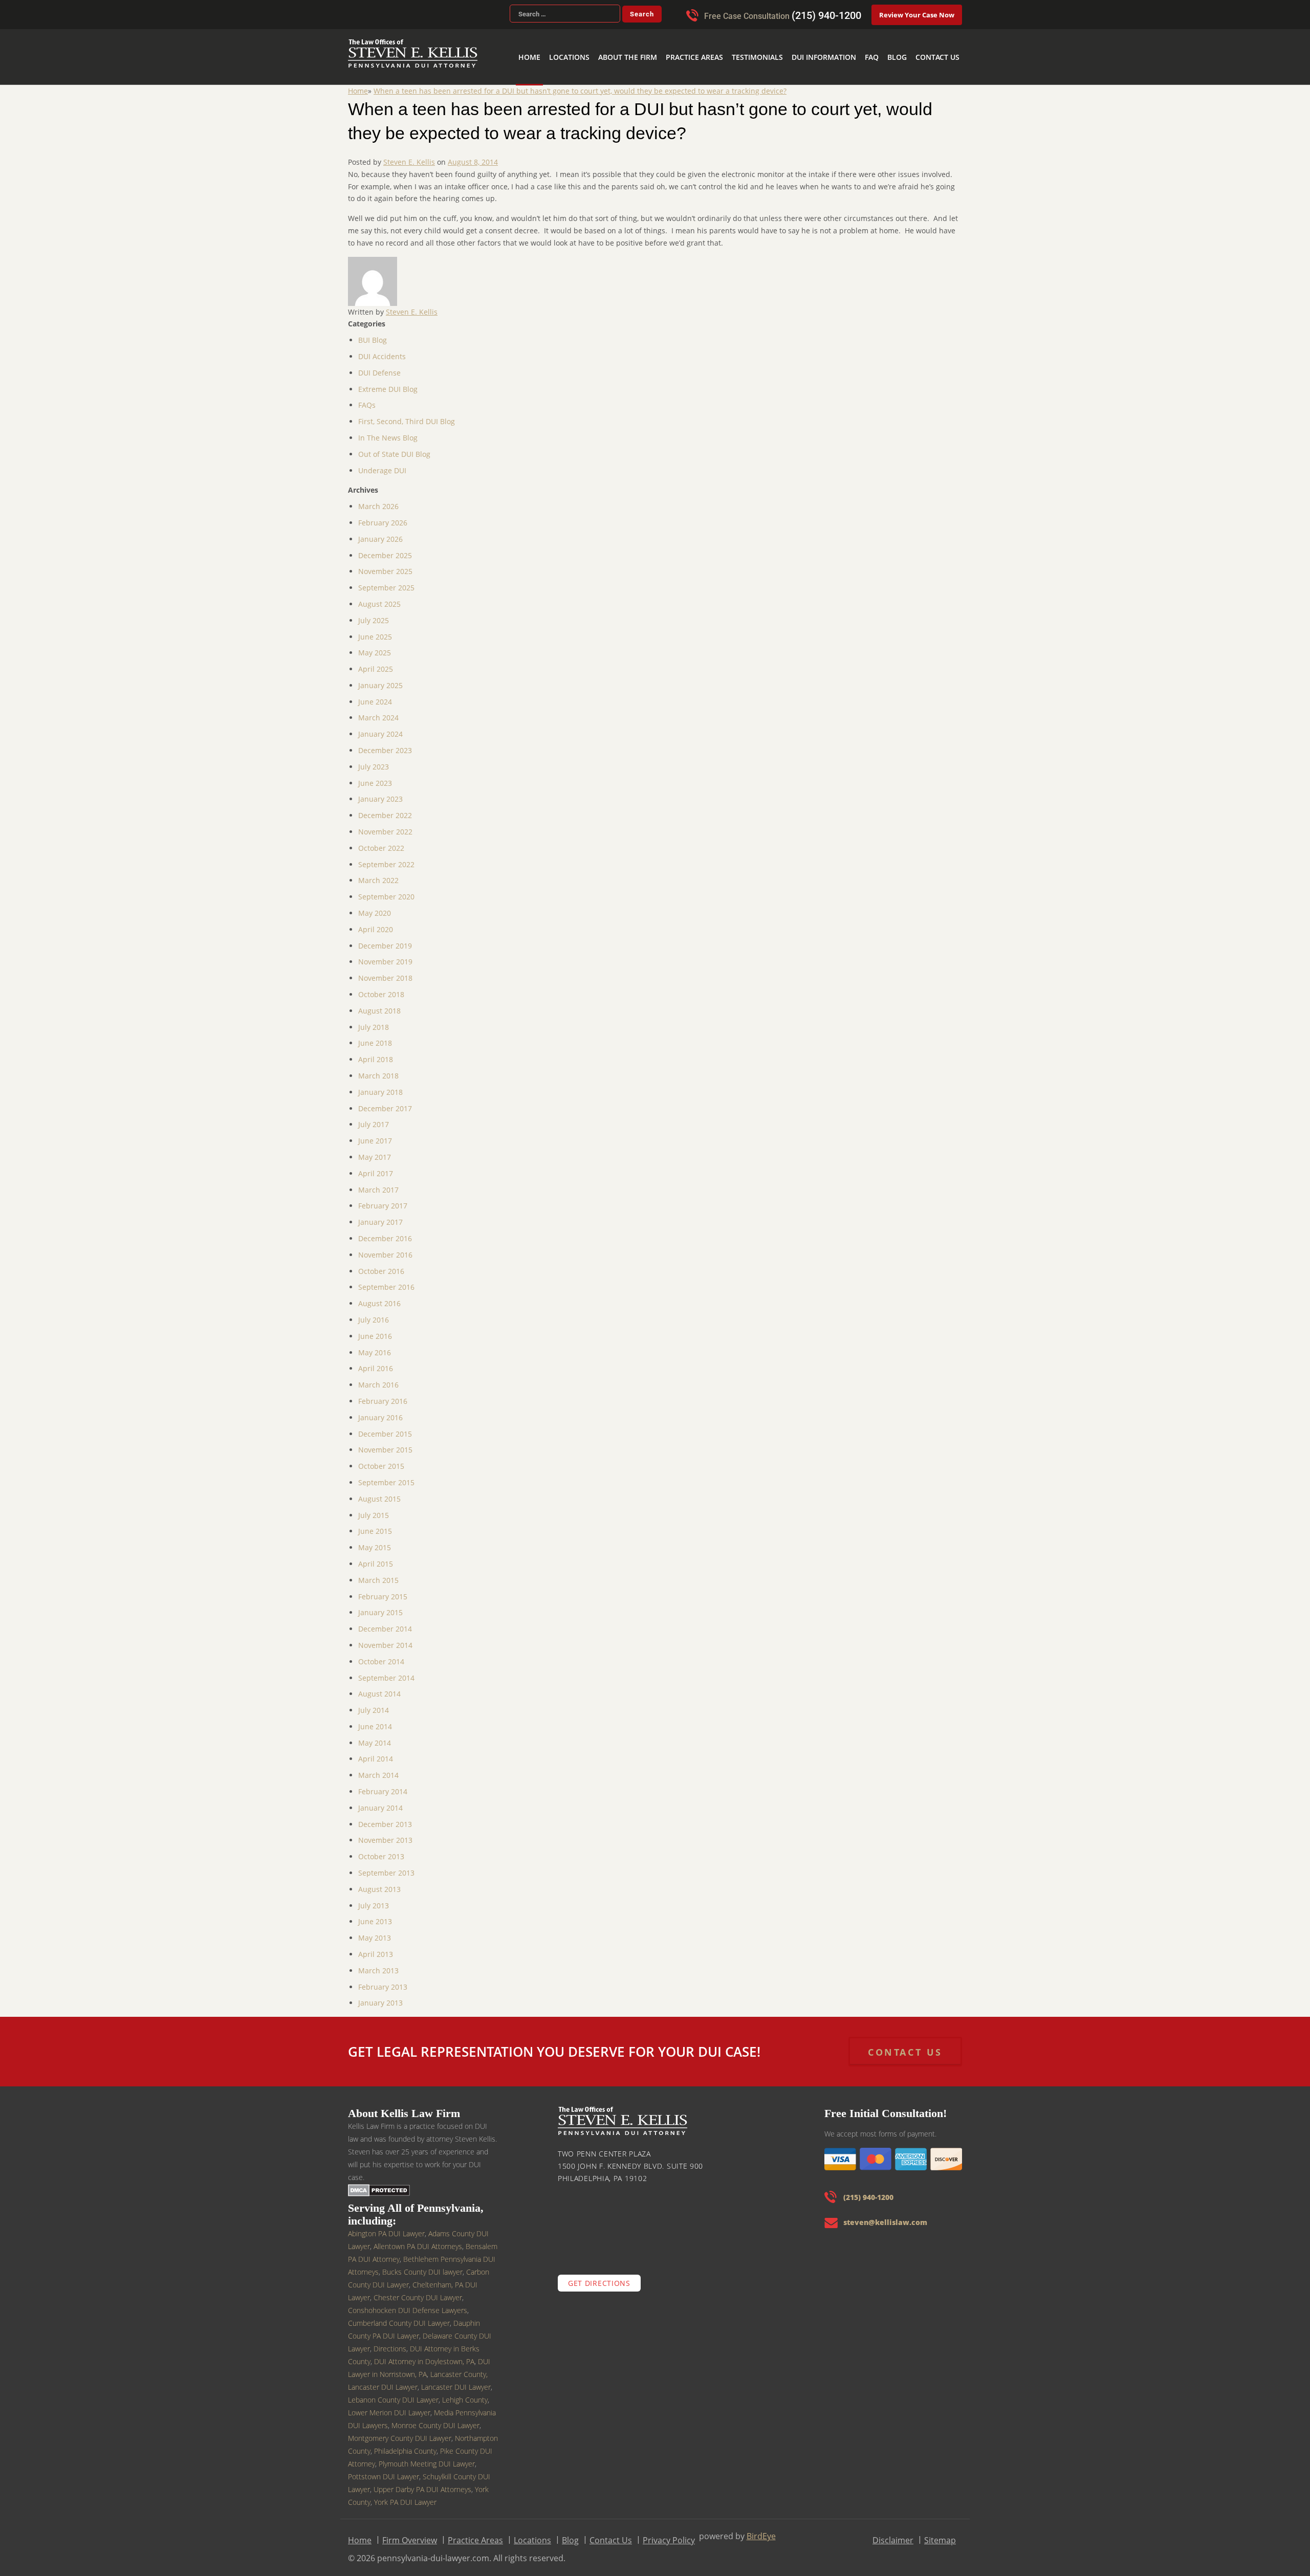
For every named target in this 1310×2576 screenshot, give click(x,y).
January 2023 (380, 792)
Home (587, 41)
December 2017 (385, 1102)
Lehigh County (465, 2393)
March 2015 (378, 1573)
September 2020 (386, 890)
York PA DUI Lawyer (405, 2495)
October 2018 (381, 988)
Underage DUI (382, 464)
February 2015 (383, 1590)
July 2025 (374, 614)
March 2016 (378, 1378)
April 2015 (376, 1557)
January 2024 (380, 727)
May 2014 (375, 1736)
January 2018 (380, 1085)
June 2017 (375, 1134)
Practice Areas (730, 41)
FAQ (884, 41)
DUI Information (843, 41)
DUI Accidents (382, 350)
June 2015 (375, 1524)
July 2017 (374, 1118)
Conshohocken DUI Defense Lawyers (408, 2304)
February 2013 (383, 1980)
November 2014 (385, 1638)
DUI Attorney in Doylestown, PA (424, 2355)
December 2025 (385, 549)
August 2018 (379, 1004)
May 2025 (375, 646)
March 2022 (378, 874)
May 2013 (375, 1931)
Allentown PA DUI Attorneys (418, 2240)
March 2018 (378, 1069)
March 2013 (378, 1964)
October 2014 (381, 1655)
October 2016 (381, 1264)
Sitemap (940, 2534)
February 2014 (383, 1785)
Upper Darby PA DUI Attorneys (422, 2483)
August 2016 (379, 1297)
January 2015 (380, 1606)
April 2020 (376, 923)
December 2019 (385, 939)
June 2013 (375, 1915)
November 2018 (385, 971)
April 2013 (376, 1947)
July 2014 (374, 1703)
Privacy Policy (669, 2534)
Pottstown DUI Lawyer (384, 2470)
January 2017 (380, 1215)
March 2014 (378, 1768)
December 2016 (385, 1232)
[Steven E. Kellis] (413, 61)
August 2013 (379, 1883)
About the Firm (672, 41)
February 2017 (383, 1199)
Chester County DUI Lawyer (418, 2291)
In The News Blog (388, 431)
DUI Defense (379, 366)
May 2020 (375, 906)
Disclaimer (893, 2534)
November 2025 (385, 565)
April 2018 (376, 1053)
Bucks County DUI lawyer (422, 2265)
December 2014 (385, 1622)
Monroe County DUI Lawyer (435, 2419)
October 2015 (381, 1459)
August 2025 (379, 597)
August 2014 (379, 1687)
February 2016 (383, 1394)
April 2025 (376, 662)
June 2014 (375, 1720)
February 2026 (383, 516)
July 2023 (374, 760)
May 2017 (375, 1150)
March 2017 (378, 1183)
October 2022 (381, 841)
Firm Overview (410, 2534)
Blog (906, 41)
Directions (390, 2342)
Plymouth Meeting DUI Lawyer (427, 2457)
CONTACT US (905, 2045)
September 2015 (386, 1476)
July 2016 (374, 1313)
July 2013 (374, 1899)
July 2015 (374, 1509)
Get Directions (599, 2276)
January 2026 (380, 532)
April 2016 (376, 1362)
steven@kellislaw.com (885, 2216)
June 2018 (375, 1036)
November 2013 (385, 1833)
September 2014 (386, 1671)
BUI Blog (373, 333)
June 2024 (375, 695)
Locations (621, 41)
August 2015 (379, 1492)
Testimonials (785, 41)
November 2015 (385, 1443)
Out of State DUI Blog (394, 447)
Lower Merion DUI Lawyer (389, 2406)
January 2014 (380, 1801)
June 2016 (375, 1329)
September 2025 (386, 581)
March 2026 (378, 500)
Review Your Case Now (917, 15)
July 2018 (374, 1020)
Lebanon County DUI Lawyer (393, 2393)
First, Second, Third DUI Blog (407, 415)
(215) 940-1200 (826, 15)
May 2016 (375, 1346)
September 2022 (386, 858)
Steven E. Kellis (409, 155)
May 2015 (375, 1541)
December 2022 (385, 809)
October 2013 (381, 1850)
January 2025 (380, 679)
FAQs (367, 398)
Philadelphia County (405, 2444)
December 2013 (385, 1818)
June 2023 (375, 776)
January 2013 (380, 1996)
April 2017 (376, 1167)
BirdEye (761, 2529)
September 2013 (386, 1866)
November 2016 (385, 1248)
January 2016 (380, 1411)
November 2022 (385, 825)
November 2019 (385, 955)
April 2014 (376, 1752)
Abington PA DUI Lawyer (386, 2227)
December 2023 (385, 744)
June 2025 (375, 630)
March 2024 (378, 711)
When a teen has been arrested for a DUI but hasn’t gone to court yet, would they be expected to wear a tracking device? (580, 84)
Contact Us (941, 41)
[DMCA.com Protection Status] (379, 2183)
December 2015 (385, 1427)
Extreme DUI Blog (388, 382)
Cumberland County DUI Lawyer (399, 2316)
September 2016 (386, 1280)
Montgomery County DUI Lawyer (400, 2431)
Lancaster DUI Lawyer (456, 2380)
